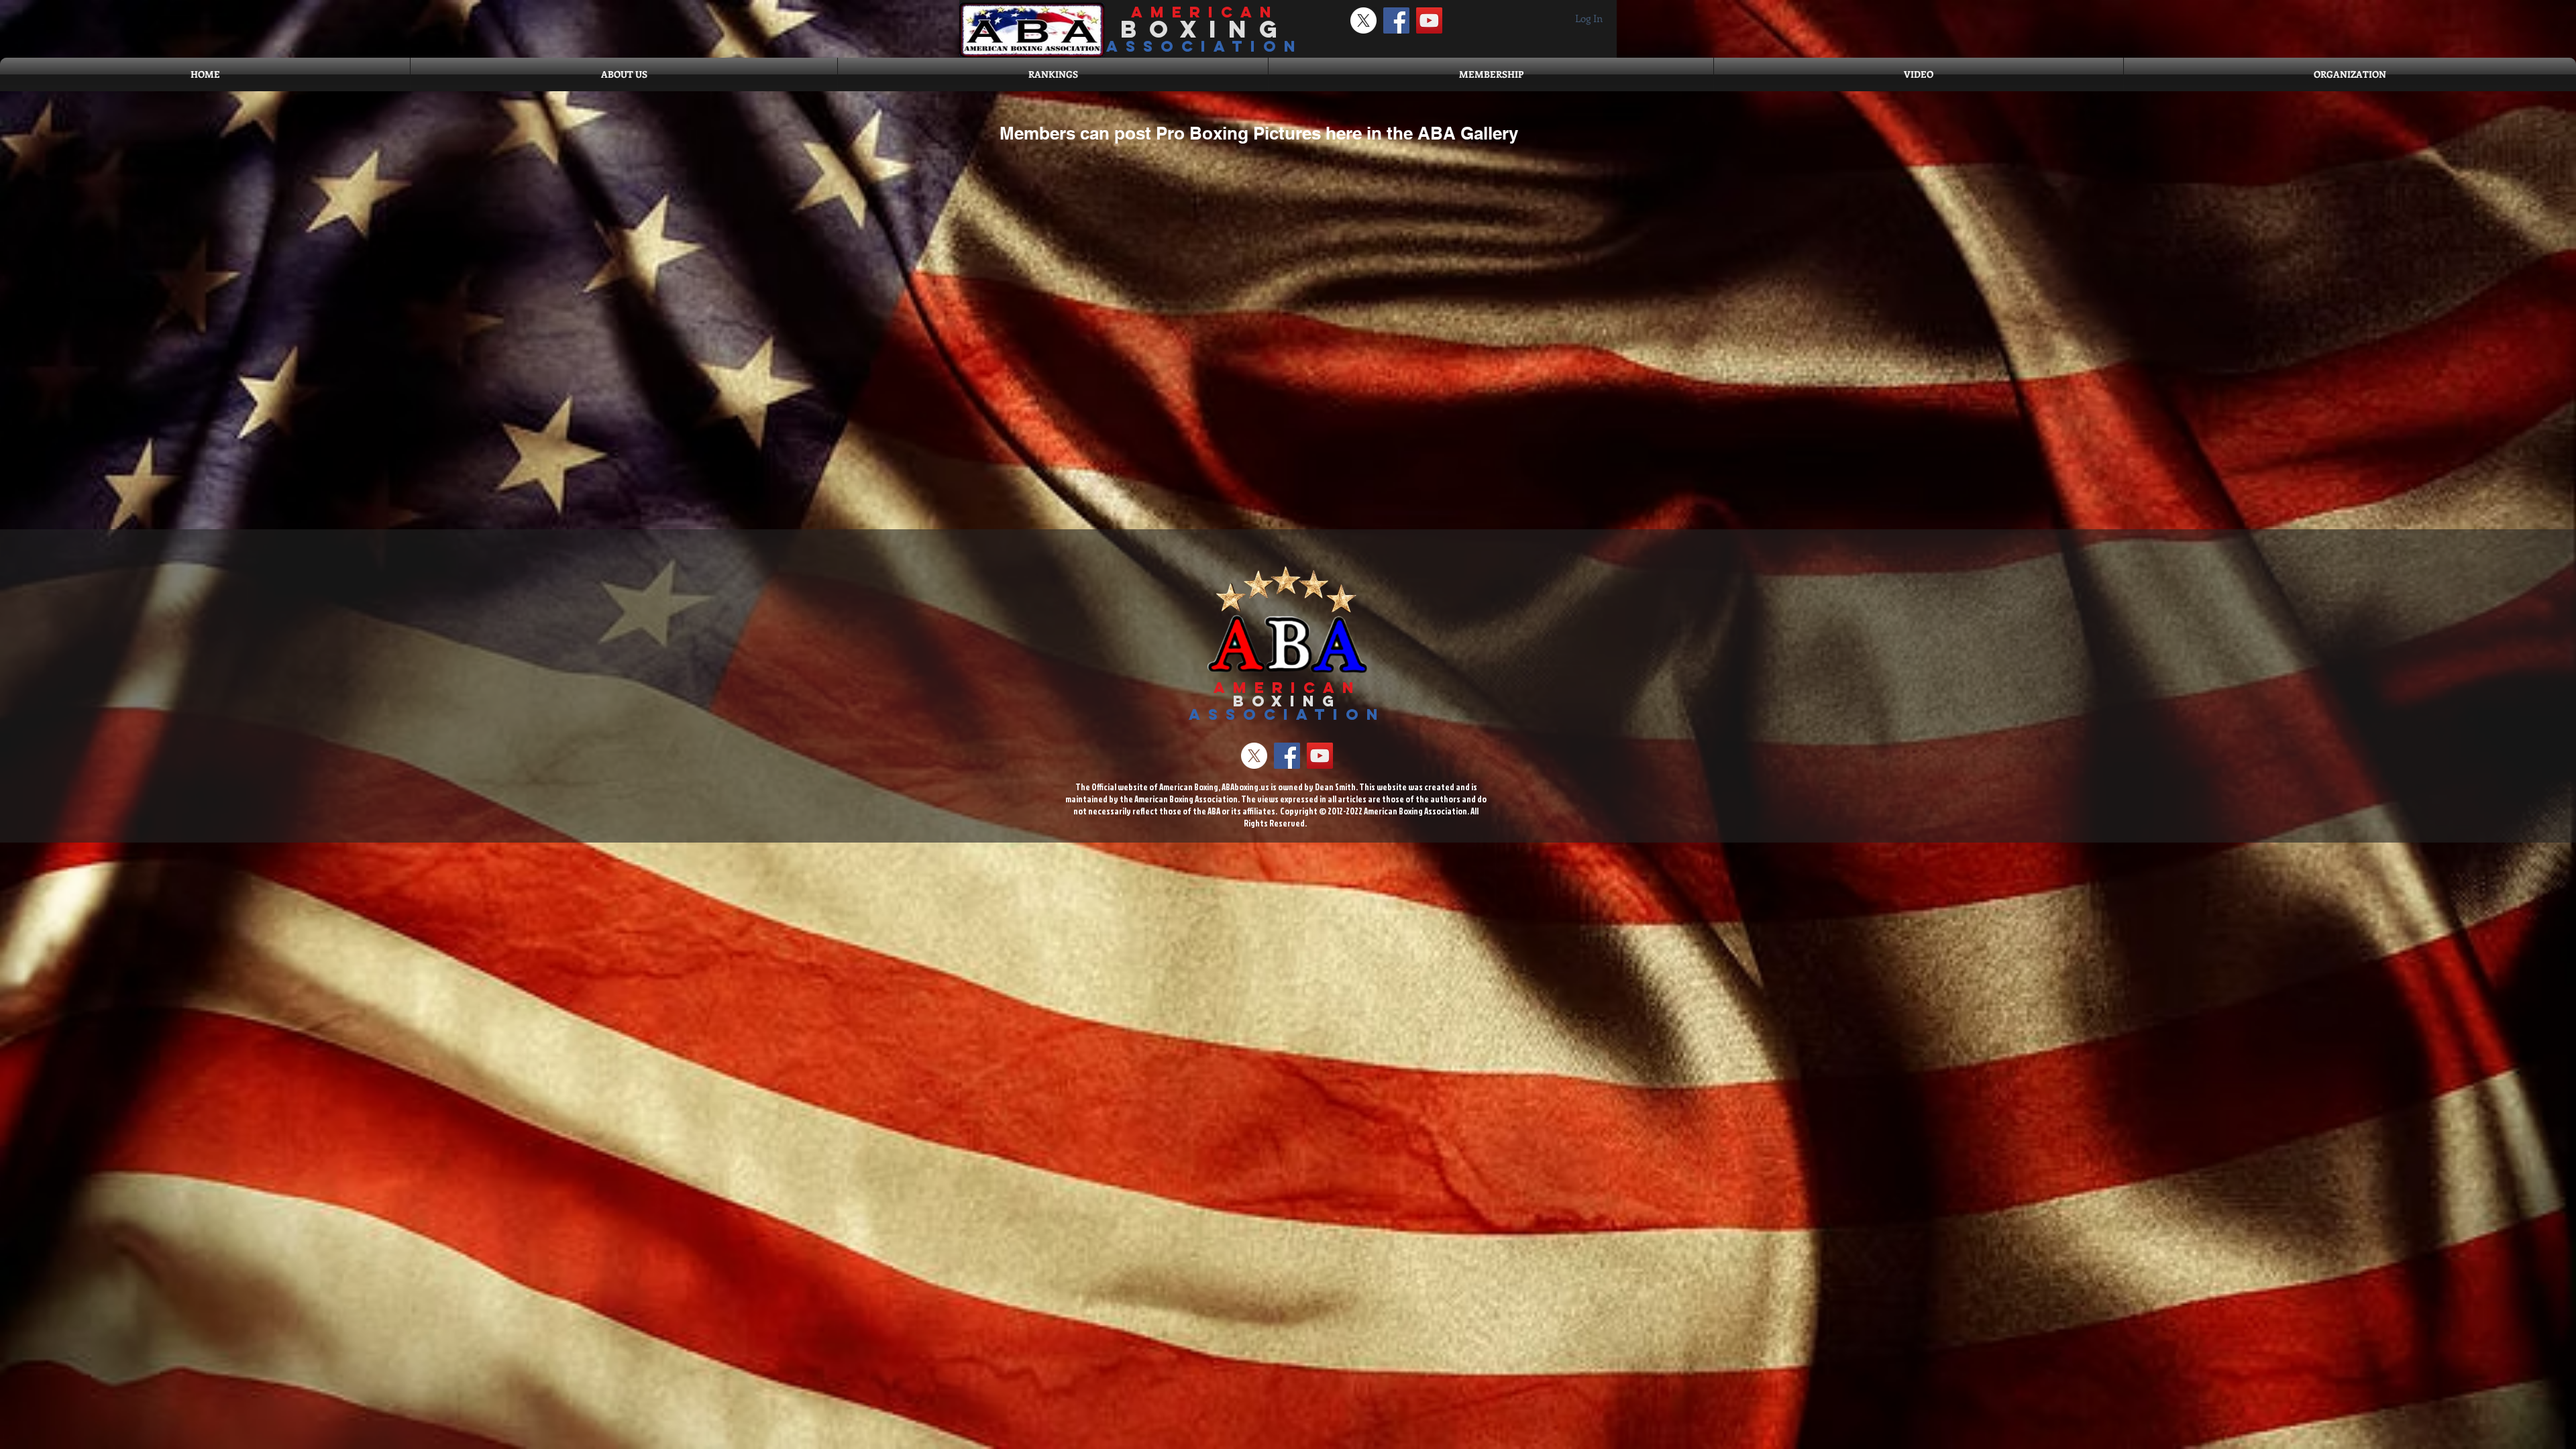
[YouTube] (1429, 20)
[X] (1363, 20)
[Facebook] (1396, 20)
